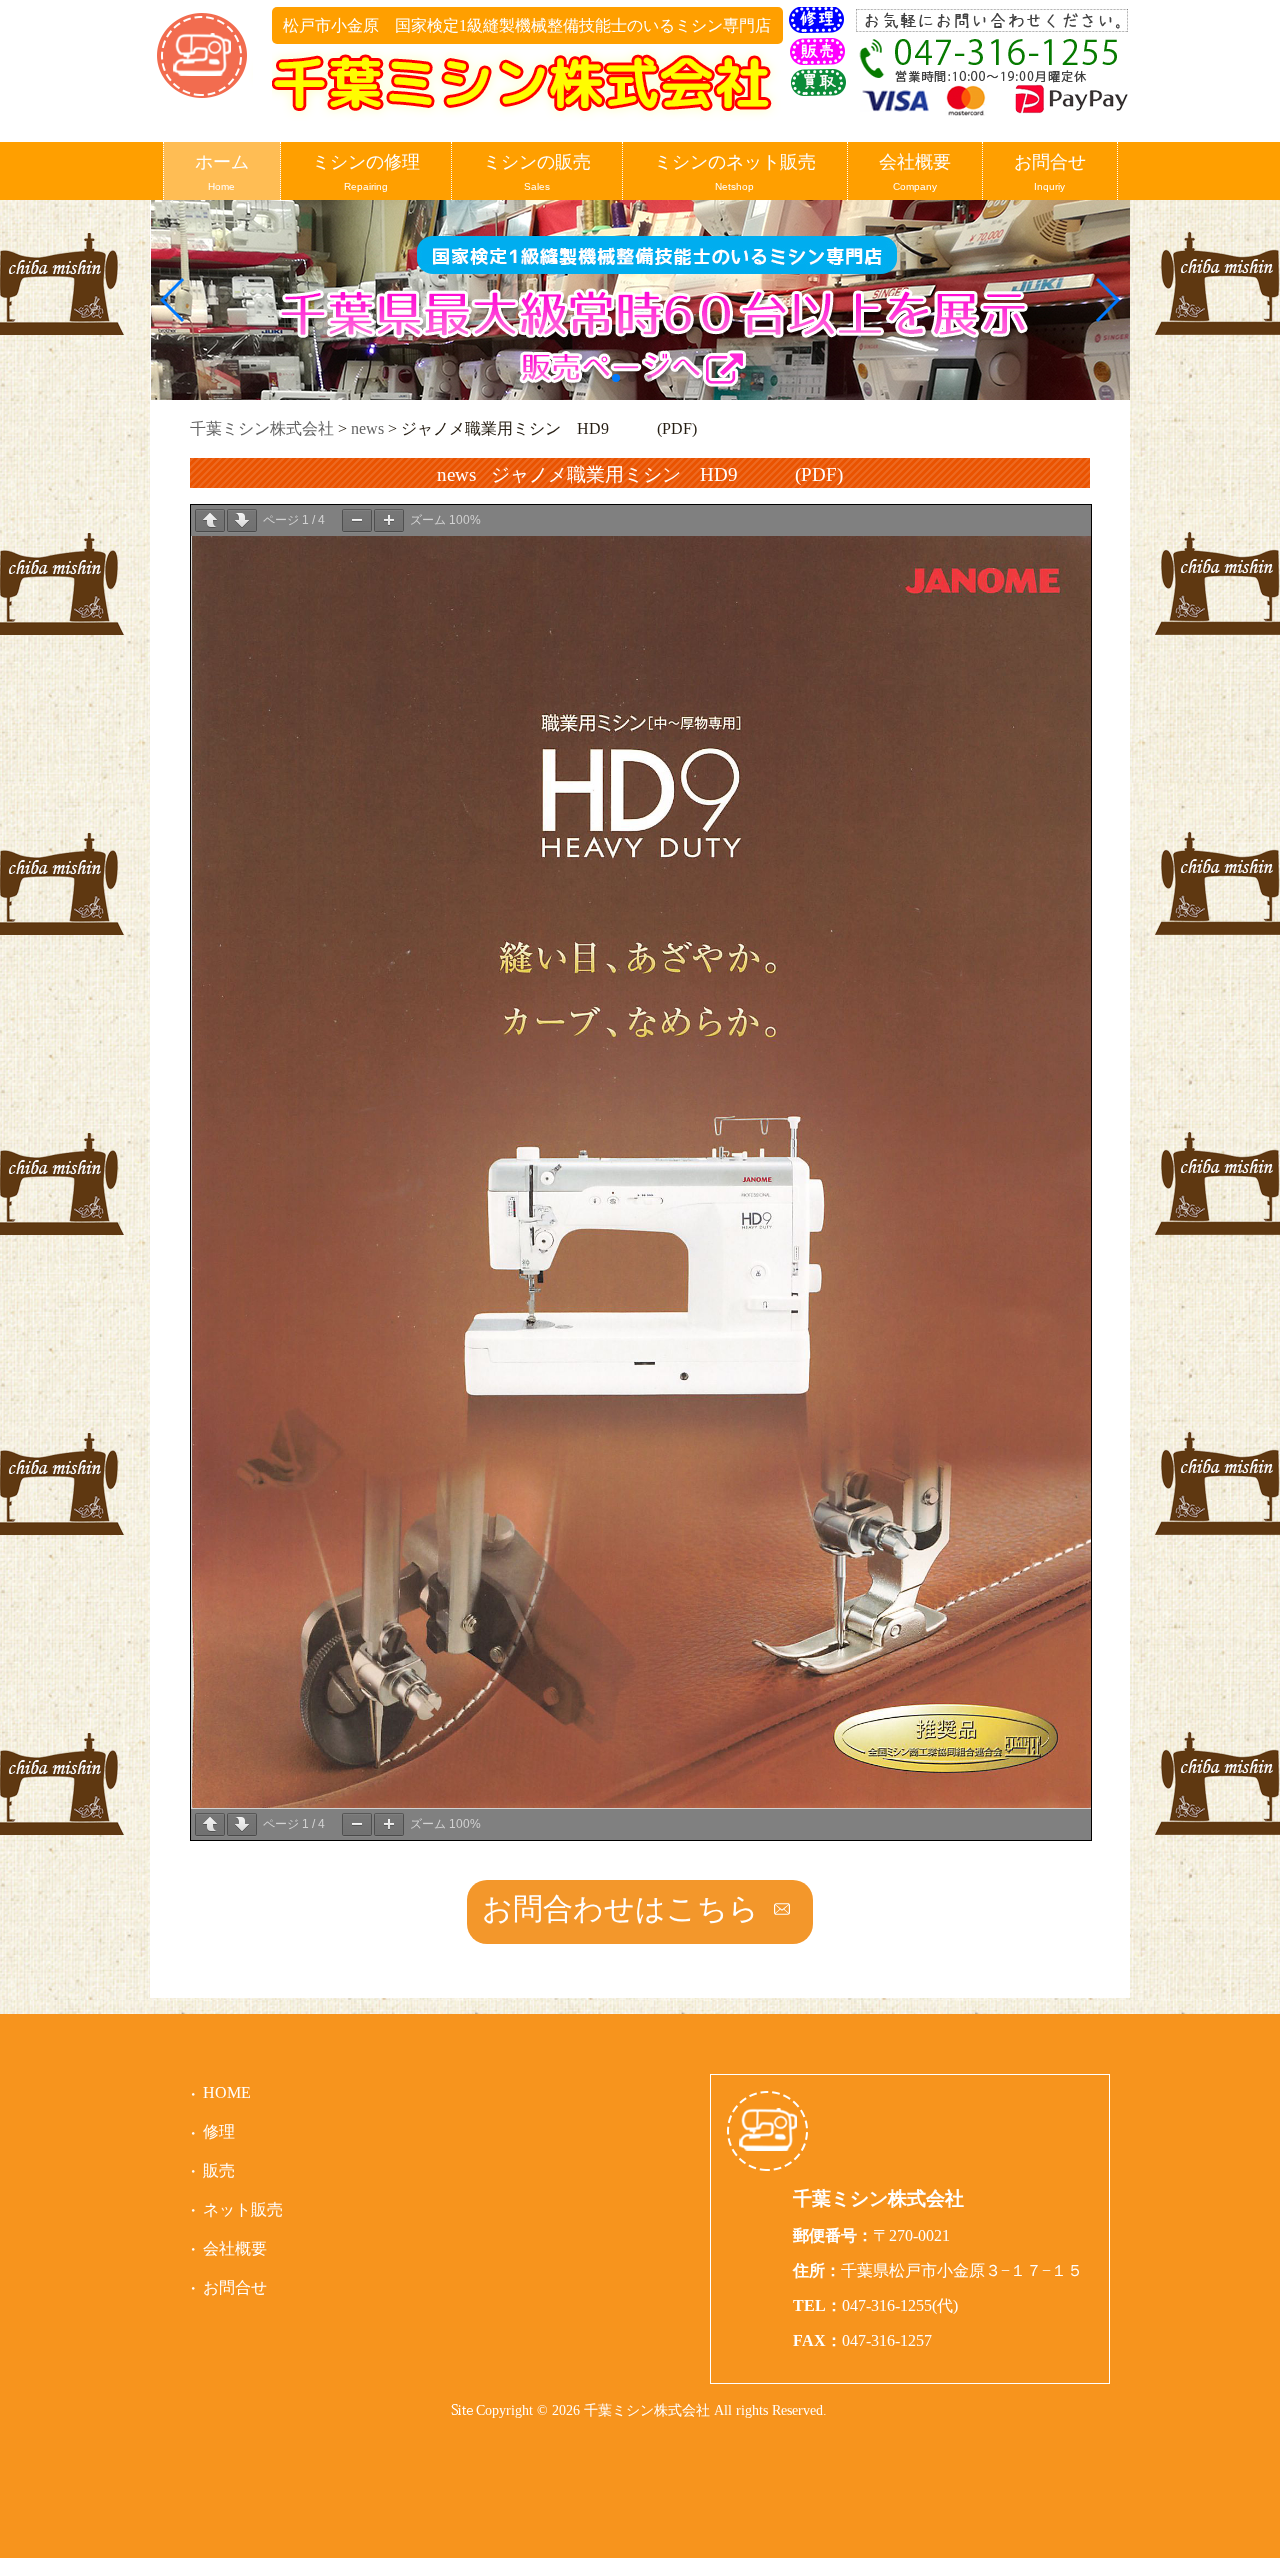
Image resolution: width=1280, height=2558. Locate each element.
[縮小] (357, 520)
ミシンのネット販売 (735, 172)
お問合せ (1050, 172)
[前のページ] (210, 520)
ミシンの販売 (537, 172)
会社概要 (915, 172)
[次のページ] (242, 520)
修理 (219, 2131)
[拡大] (389, 520)
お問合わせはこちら (620, 1908)
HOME (227, 2092)
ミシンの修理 (366, 172)
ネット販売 (243, 2209)
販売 (219, 2170)
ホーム (222, 172)
